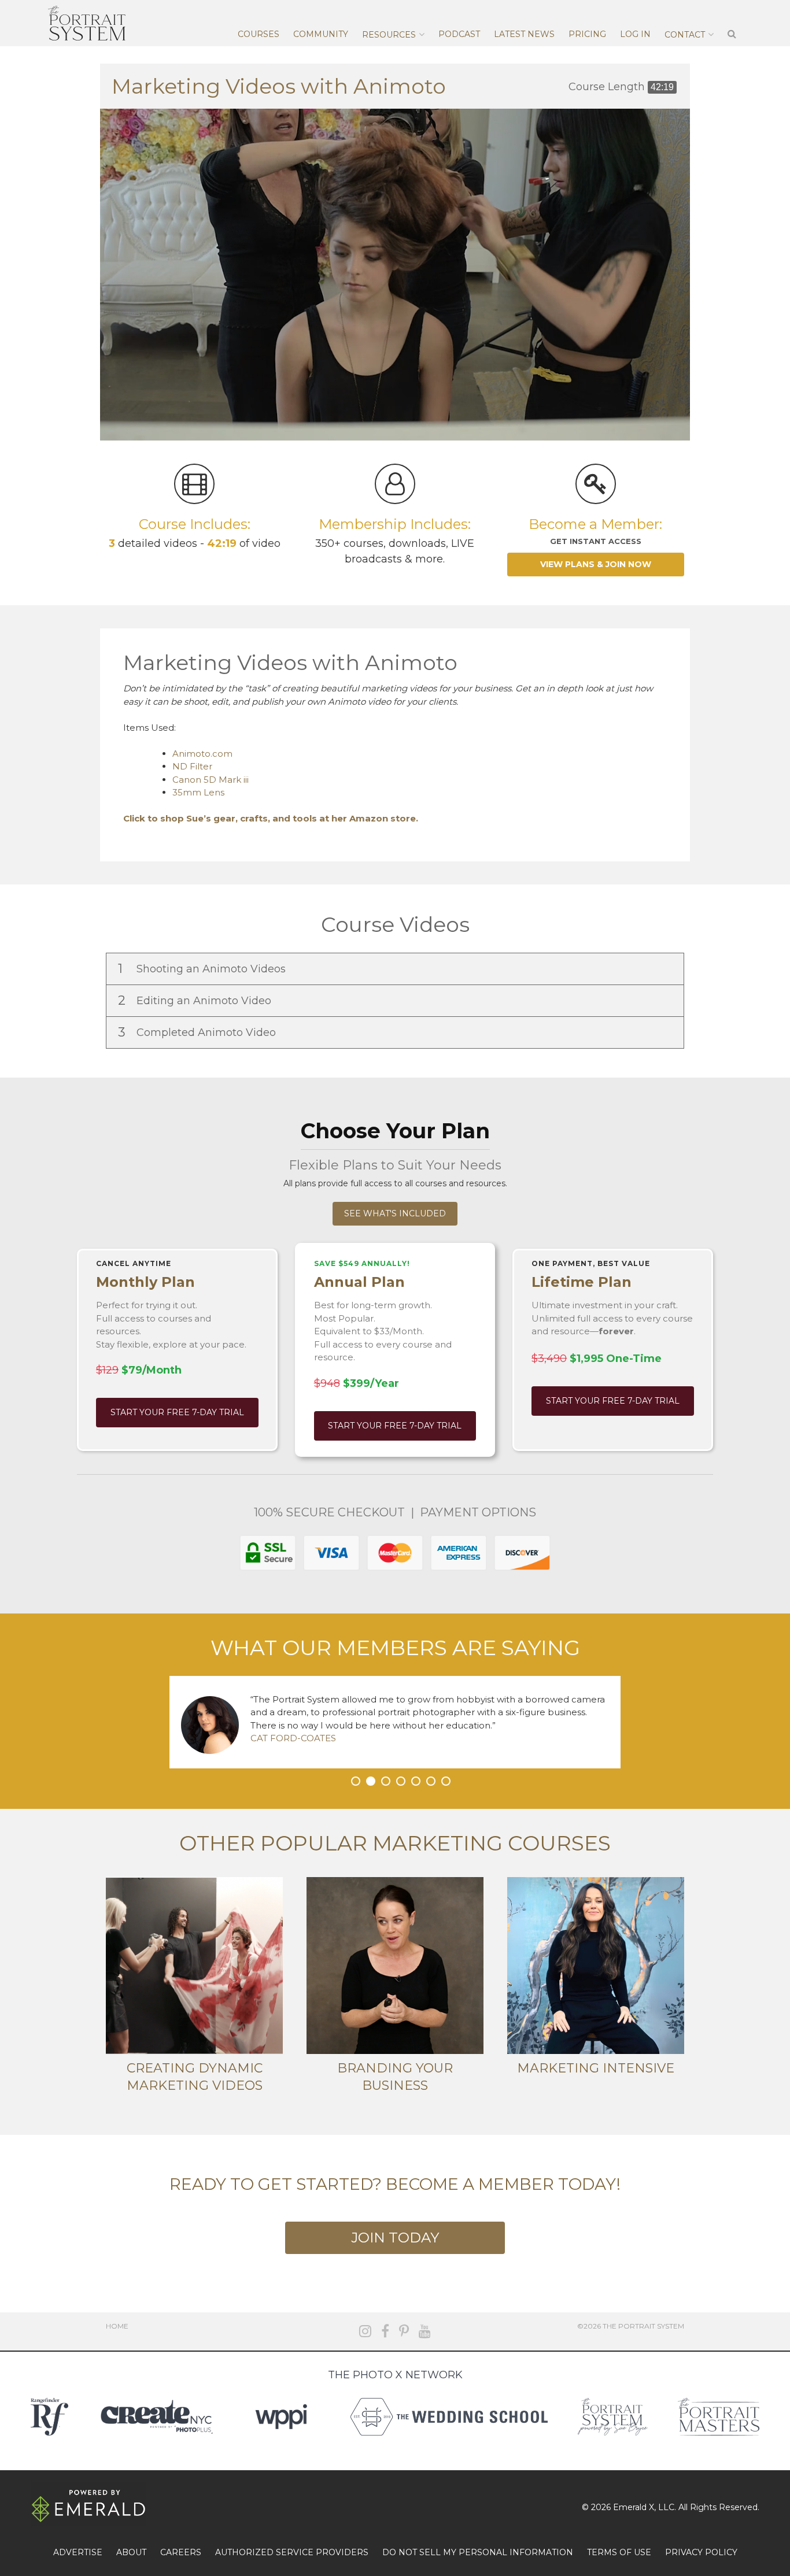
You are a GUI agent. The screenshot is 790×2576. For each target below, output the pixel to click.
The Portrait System (87, 23)
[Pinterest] (404, 2331)
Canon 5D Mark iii (211, 780)
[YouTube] (425, 2331)
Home (117, 2326)
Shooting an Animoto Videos (203, 969)
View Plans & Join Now (596, 564)
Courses (259, 34)
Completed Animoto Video (198, 1032)
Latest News (524, 34)
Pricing (587, 34)
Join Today (395, 2238)
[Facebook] (385, 2331)
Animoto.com (202, 754)
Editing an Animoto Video (196, 1000)
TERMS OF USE (619, 2552)
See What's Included (395, 1213)
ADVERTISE (78, 2552)
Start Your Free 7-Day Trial (177, 1412)
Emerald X (634, 2507)
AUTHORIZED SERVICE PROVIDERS (292, 2552)
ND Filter (192, 766)
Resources (389, 35)
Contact (685, 35)
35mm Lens (198, 792)
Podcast (459, 34)
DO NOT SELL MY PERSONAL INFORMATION (478, 2552)
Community (321, 34)
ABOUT (131, 2552)
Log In (635, 34)
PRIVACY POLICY (701, 2552)
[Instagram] (365, 2331)
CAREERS (181, 2552)
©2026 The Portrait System (631, 2326)
